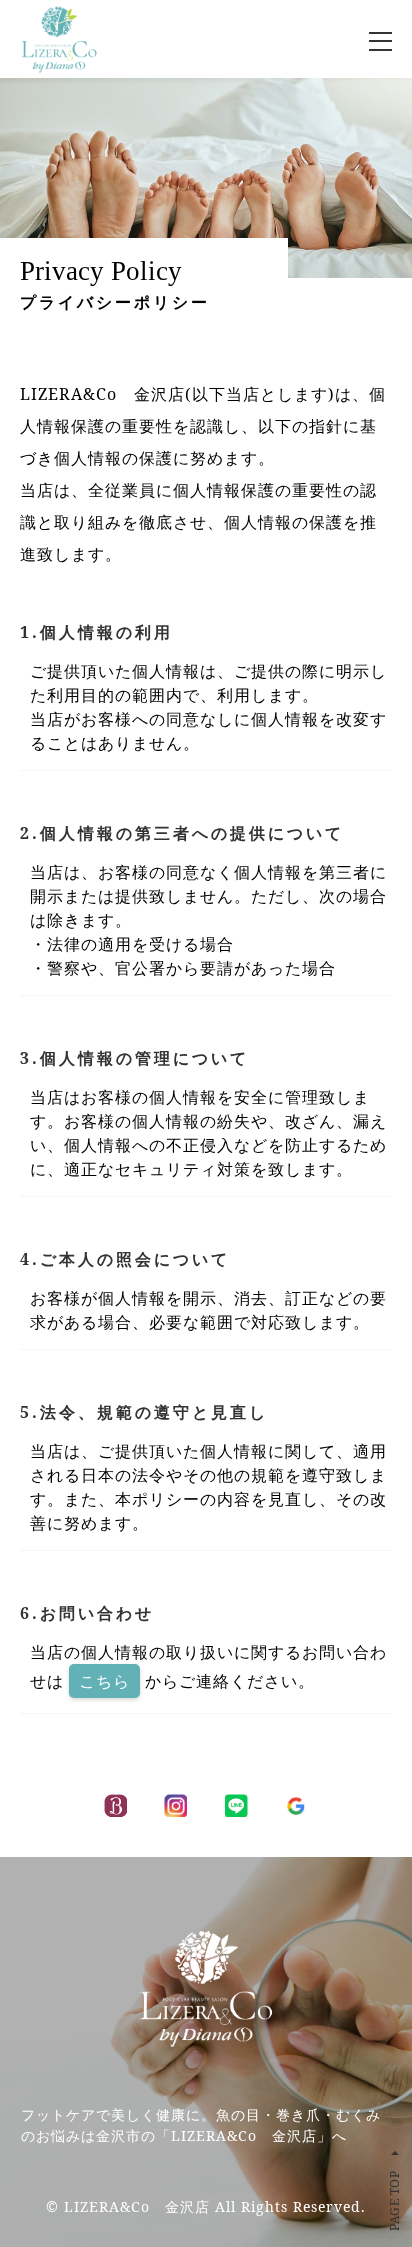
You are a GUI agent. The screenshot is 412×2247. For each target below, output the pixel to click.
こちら (104, 1681)
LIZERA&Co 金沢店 (137, 2206)
